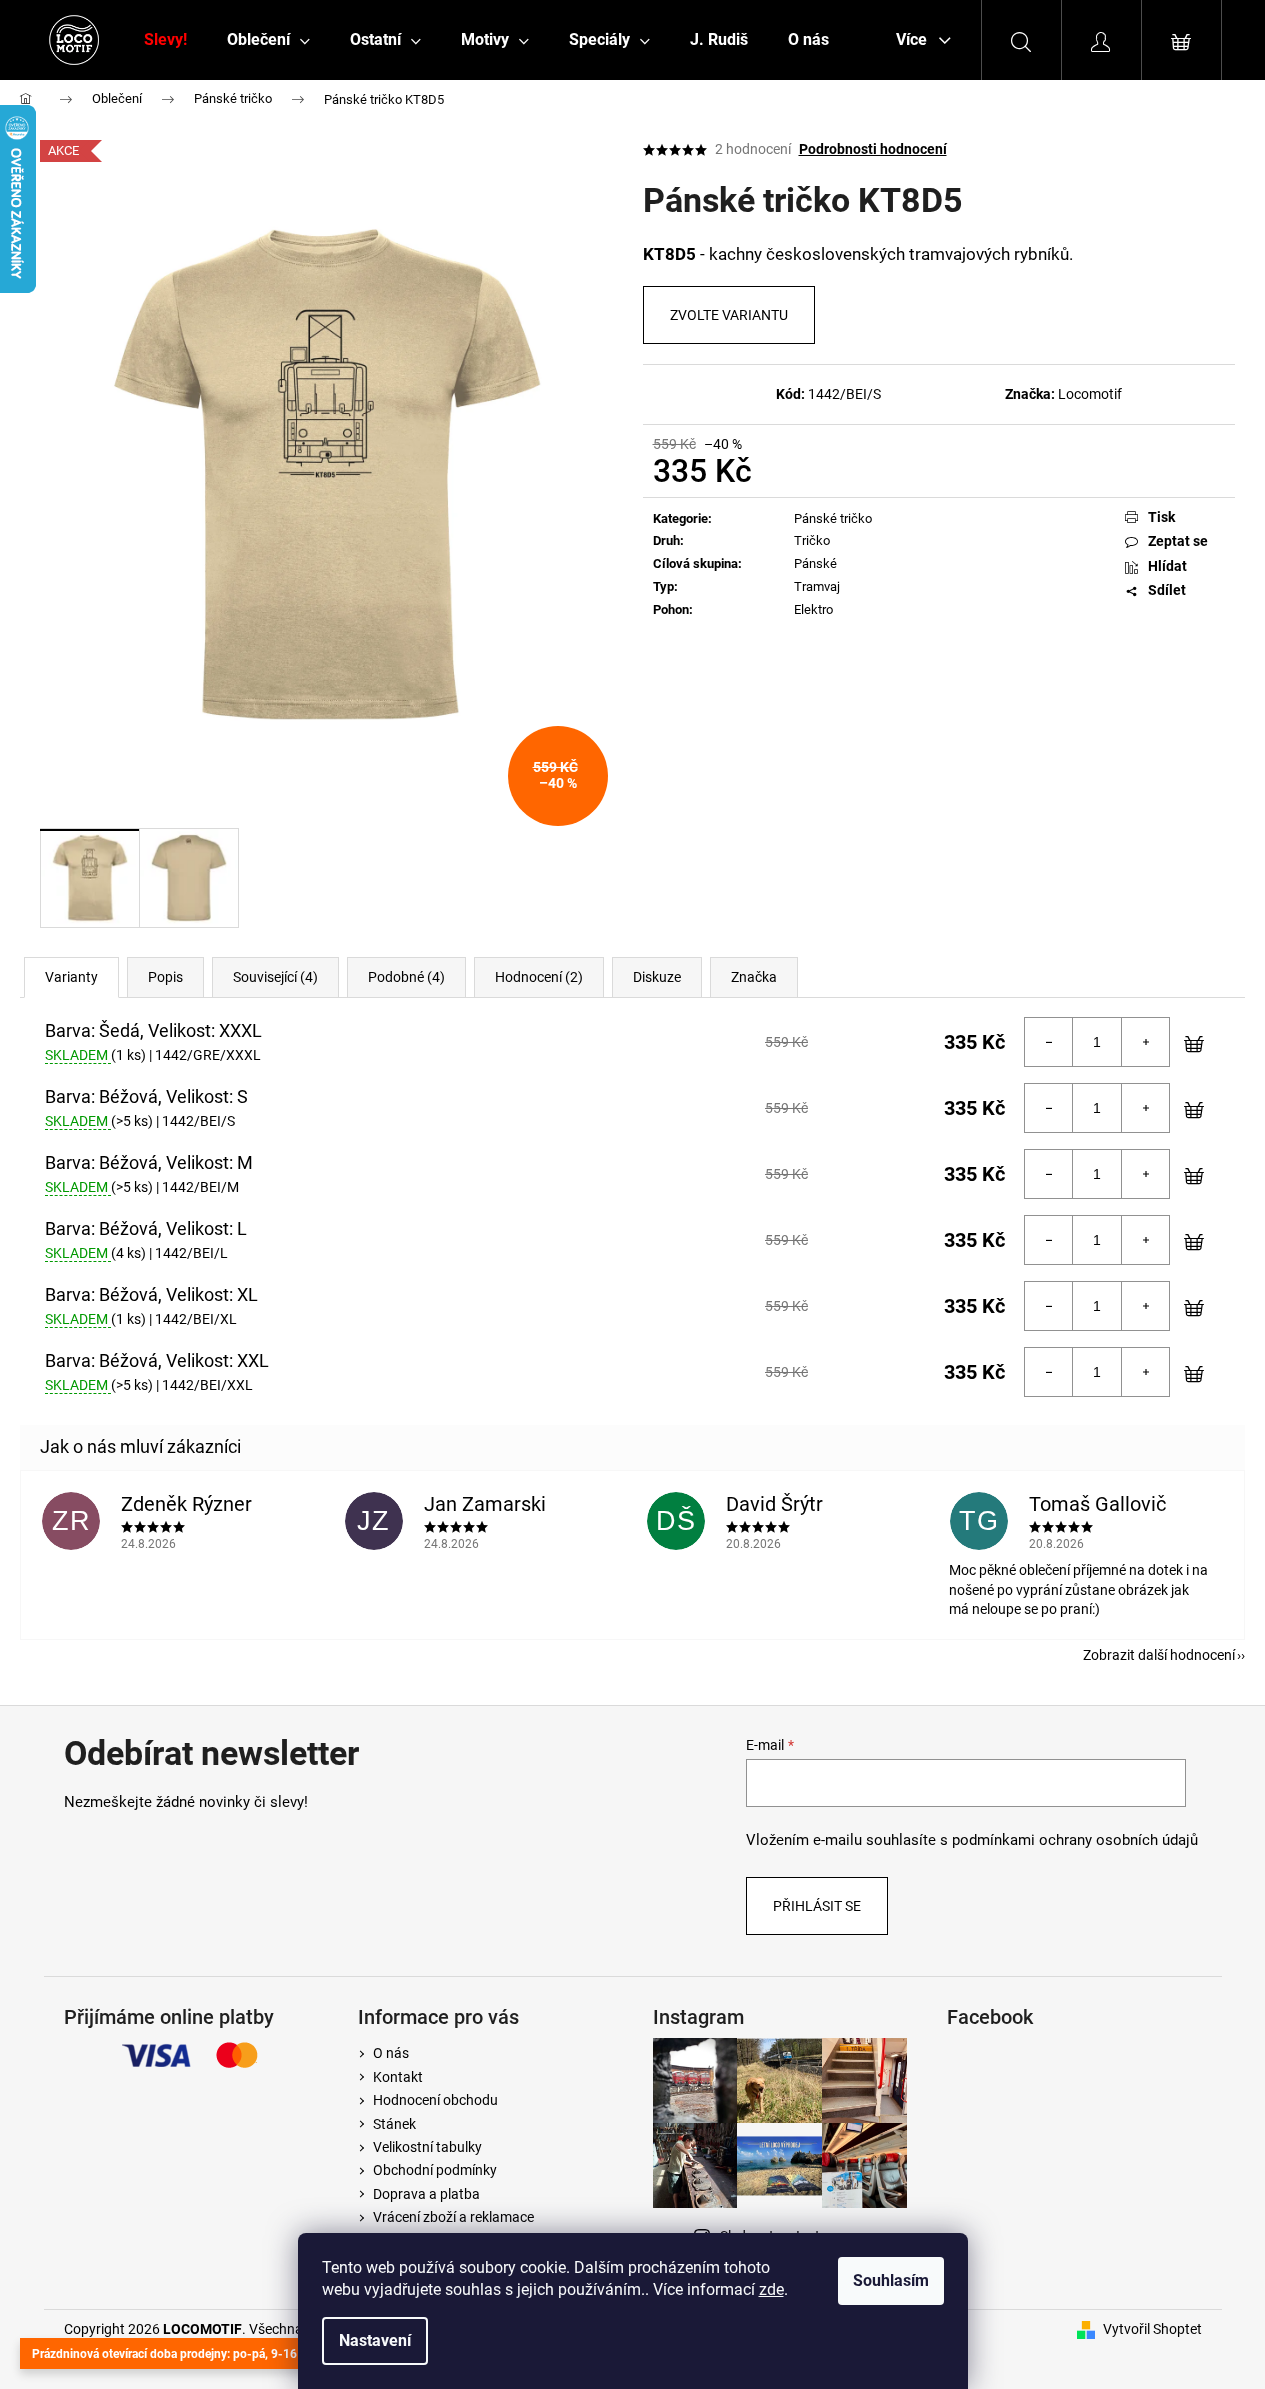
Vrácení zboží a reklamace (453, 2217)
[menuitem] (165, 40)
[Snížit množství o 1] (1049, 1042)
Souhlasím (891, 2280)
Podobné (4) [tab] (406, 977)
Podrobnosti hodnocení (873, 149)
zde (771, 2289)
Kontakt (398, 2077)
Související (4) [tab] (275, 977)
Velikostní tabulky (427, 2147)
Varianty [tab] (71, 977)
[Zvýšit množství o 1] (1145, 1042)
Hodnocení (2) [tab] (539, 977)
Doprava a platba (426, 2194)
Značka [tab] (754, 977)
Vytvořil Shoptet (1152, 2329)
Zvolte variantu (729, 315)
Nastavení (375, 2340)
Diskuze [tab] (657, 977)
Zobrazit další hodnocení (1159, 1655)
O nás (391, 2053)
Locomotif (1090, 394)
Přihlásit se (817, 1906)
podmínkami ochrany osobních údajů (1075, 1840)
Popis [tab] (165, 977)
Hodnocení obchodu (435, 2100)
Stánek (394, 2124)
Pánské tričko (833, 518)
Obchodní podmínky (435, 2170)
